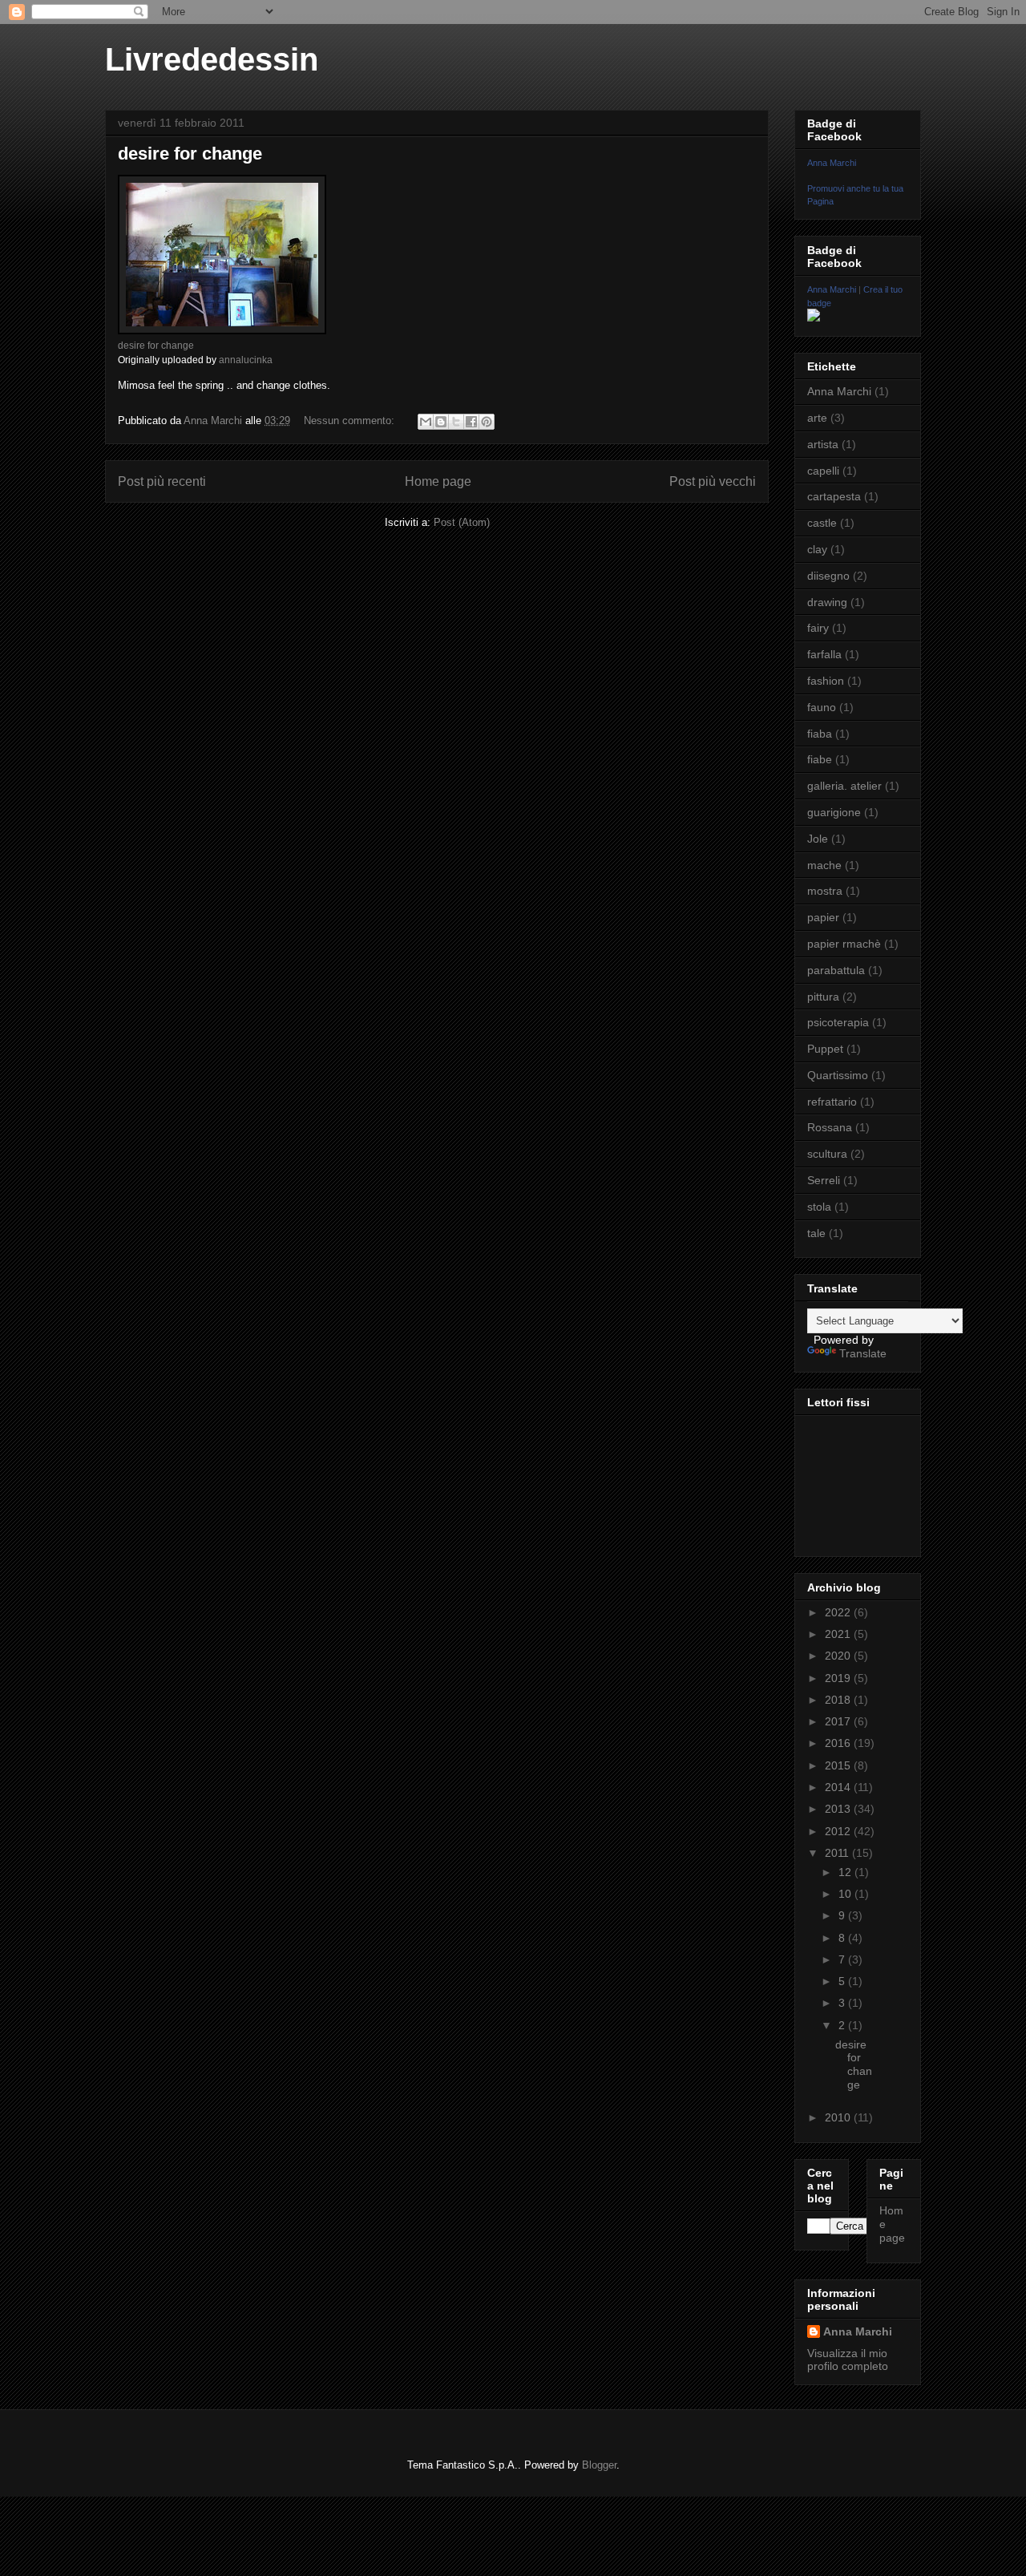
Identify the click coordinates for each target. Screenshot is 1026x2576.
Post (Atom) (462, 522)
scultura (827, 1154)
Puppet (825, 1049)
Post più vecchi (713, 481)
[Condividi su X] (456, 422)
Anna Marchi (832, 163)
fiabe (820, 759)
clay (817, 549)
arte (817, 418)
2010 (839, 2117)
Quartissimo (838, 1075)
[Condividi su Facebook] (471, 422)
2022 (839, 1612)
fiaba (820, 734)
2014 (839, 1787)
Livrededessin (212, 59)
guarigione (834, 812)
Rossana (830, 1127)
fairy (818, 628)
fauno (822, 707)
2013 (839, 1809)
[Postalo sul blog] (441, 422)
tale (816, 1233)
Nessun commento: (351, 421)
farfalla (824, 654)
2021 (839, 1634)
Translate (863, 1353)
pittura (823, 997)
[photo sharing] (222, 331)
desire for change (190, 154)
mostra (825, 891)
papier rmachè (844, 944)
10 (846, 1894)
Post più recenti (162, 481)
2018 (839, 1700)
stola (819, 1207)
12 (846, 1872)
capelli (823, 471)
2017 (839, 1721)
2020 (839, 1656)
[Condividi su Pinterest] (487, 422)
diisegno (828, 576)
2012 (839, 1831)
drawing (827, 602)
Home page (438, 481)
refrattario (832, 1102)
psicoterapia (838, 1022)
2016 (839, 1743)
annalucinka (246, 360)
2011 (838, 1853)
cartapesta (834, 496)
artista (823, 444)
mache (824, 865)
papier (823, 917)
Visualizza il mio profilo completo (848, 2360)
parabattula (836, 970)
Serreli (824, 1180)
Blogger (599, 2465)
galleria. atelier (844, 786)
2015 (839, 1765)
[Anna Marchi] (814, 317)
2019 (839, 1678)
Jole (818, 839)
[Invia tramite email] (426, 422)
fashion (826, 681)
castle (822, 523)
